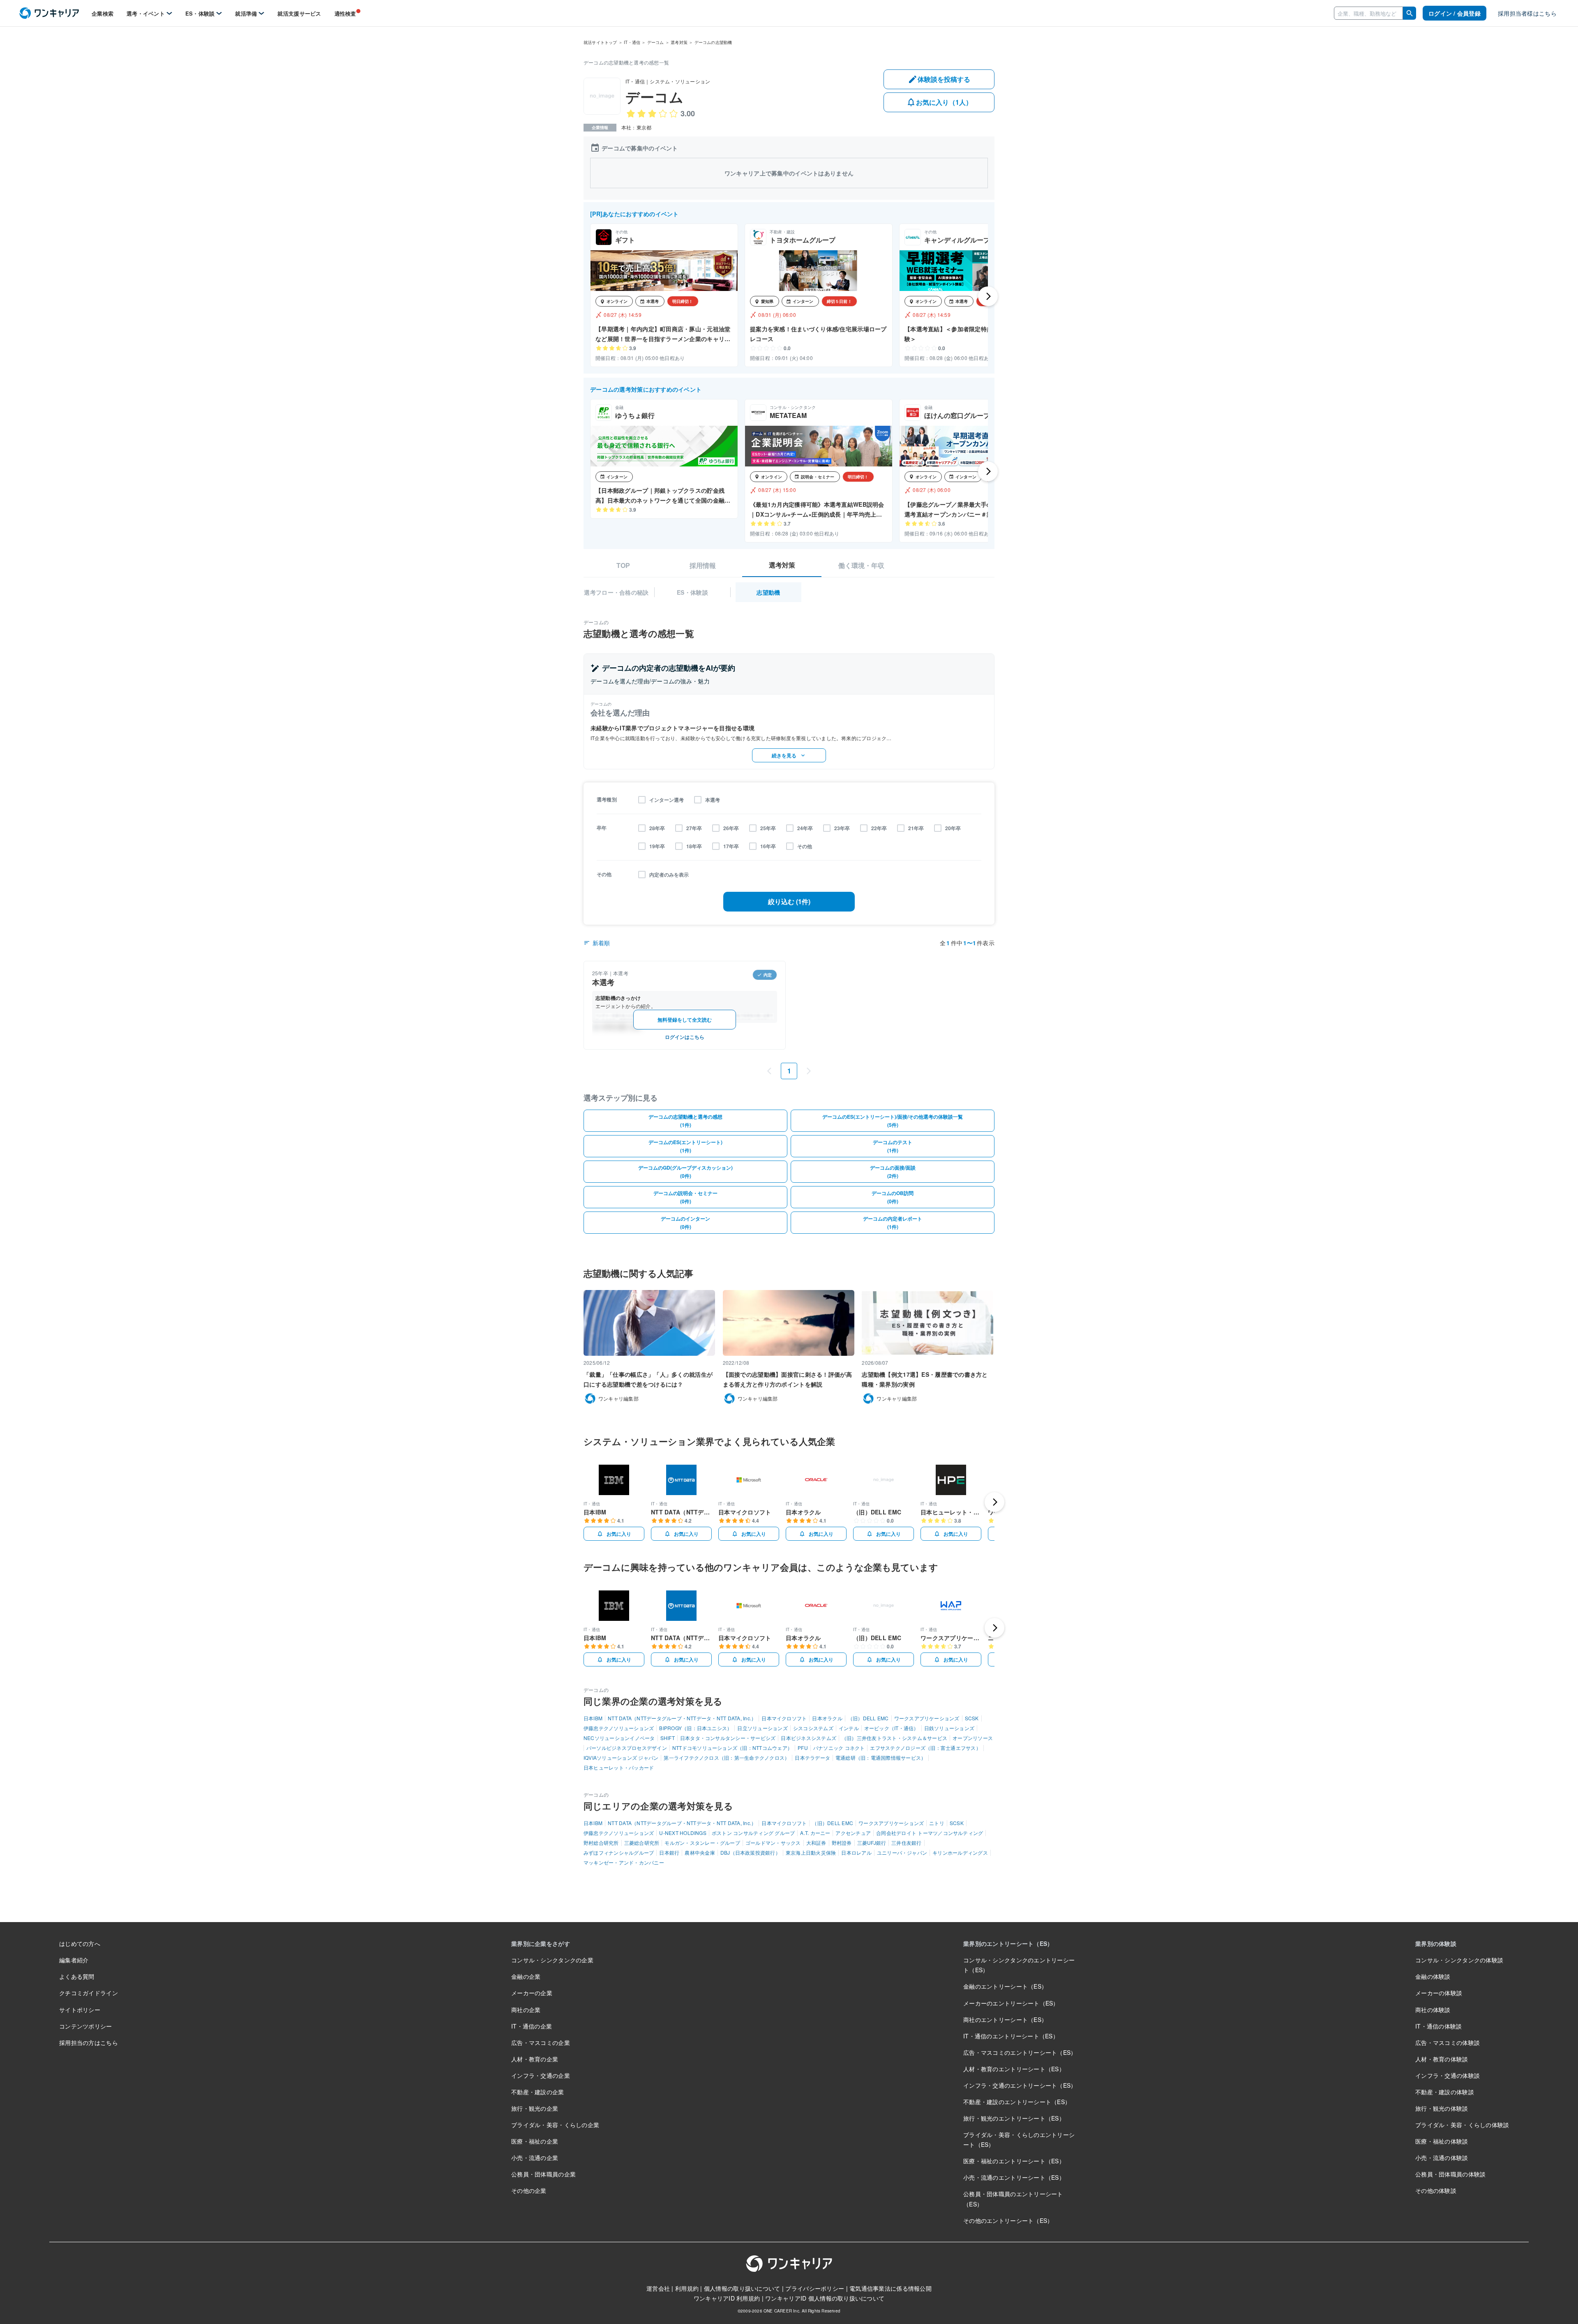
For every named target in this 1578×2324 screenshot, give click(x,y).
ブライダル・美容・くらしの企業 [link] (555, 2125)
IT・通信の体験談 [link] (1439, 2026)
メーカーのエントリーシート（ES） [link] (1011, 2003)
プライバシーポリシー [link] (815, 2288)
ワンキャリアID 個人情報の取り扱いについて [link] (825, 2298)
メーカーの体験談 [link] (1439, 1993)
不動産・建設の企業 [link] (538, 2092)
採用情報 (703, 565)
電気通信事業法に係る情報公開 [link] (891, 2288)
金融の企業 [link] (526, 1976)
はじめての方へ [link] (80, 1943)
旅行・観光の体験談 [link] (1442, 2108)
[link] (49, 13)
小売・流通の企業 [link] (535, 2158)
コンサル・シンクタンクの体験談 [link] (1459, 1960)
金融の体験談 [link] (1433, 1976)
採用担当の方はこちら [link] (89, 2042)
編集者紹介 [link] (74, 1960)
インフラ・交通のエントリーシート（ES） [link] (1020, 2085)
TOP (623, 565)
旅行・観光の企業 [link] (535, 2108)
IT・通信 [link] (632, 42)
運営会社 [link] (658, 2288)
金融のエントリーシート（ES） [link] (1005, 1986)
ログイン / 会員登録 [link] (1455, 13)
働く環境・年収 (861, 565)
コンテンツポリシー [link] (86, 2026)
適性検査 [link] (345, 13)
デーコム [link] (656, 42)
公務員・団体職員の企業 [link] (543, 2174)
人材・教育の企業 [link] (535, 2059)
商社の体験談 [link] (1433, 2010)
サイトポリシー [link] (80, 2010)
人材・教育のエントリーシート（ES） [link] (1014, 2069)
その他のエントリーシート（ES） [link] (1008, 2220)
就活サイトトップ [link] (600, 42)
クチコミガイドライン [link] (89, 1993)
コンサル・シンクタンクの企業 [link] (552, 1960)
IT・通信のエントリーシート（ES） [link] (1011, 2036)
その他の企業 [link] (529, 2190)
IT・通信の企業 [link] (532, 2026)
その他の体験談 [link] (1436, 2190)
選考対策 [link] (679, 42)
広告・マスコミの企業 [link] (541, 2042)
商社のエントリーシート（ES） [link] (1005, 2019)
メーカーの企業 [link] (532, 1993)
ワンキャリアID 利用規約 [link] (727, 2298)
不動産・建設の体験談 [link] (1445, 2092)
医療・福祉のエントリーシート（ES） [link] (1014, 2161)
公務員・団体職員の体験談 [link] (1450, 2174)
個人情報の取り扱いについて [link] (742, 2288)
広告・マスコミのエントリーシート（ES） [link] (1020, 2052)
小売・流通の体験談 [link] (1442, 2158)
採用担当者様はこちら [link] (1527, 13)
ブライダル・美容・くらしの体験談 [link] (1462, 2125)
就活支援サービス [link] (299, 13)
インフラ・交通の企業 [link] (541, 2075)
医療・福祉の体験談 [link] (1442, 2141)
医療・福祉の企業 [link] (535, 2141)
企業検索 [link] (103, 13)
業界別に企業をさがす (541, 1943)
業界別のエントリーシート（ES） (1008, 1943)
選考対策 (782, 565)
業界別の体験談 (1436, 1943)
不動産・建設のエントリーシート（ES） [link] (1017, 2102)
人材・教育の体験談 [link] (1442, 2059)
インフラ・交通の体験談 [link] (1448, 2075)
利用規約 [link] (687, 2288)
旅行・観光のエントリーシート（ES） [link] (1014, 2118)
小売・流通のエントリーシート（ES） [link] (1014, 2177)
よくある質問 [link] (77, 1976)
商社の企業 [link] (526, 2010)
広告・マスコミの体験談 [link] (1448, 2042)
